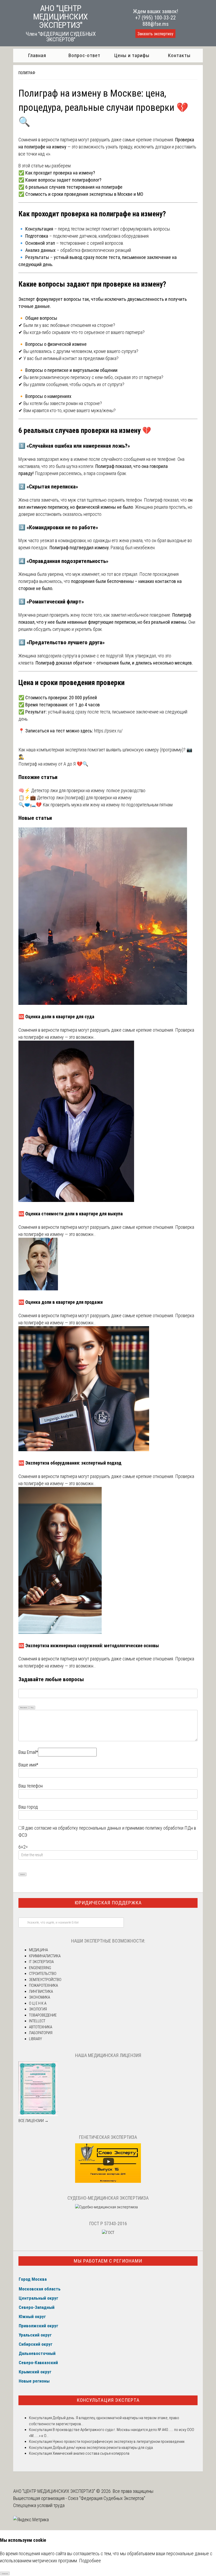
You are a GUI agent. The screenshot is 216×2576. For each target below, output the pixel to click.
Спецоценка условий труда (39, 2505)
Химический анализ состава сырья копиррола (91, 2453)
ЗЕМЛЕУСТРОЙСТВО (45, 1980)
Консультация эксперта (108, 2400)
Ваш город (28, 1807)
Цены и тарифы (132, 55)
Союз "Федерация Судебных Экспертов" (107, 2498)
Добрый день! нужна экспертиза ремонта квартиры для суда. (103, 2448)
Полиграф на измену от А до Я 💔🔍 (53, 764)
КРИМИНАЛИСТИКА (45, 1956)
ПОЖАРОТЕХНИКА (43, 1985)
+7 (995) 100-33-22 (155, 18)
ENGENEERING (40, 1968)
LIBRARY (35, 2039)
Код (32, 1707)
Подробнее (90, 2561)
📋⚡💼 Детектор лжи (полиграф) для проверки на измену (75, 798)
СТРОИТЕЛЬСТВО (43, 1974)
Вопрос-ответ (84, 55)
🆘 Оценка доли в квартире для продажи (61, 1302)
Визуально (24, 1707)
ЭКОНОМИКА (40, 1997)
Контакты (179, 55)
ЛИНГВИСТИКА (41, 1991)
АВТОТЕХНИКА (41, 2027)
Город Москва (33, 2279)
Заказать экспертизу (155, 34)
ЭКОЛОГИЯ (38, 2009)
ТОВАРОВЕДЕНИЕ (43, 2015)
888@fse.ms (156, 24)
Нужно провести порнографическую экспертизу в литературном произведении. (119, 2442)
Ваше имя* (28, 1765)
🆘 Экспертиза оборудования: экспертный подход (70, 1463)
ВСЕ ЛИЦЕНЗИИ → (33, 2121)
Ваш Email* (28, 1752)
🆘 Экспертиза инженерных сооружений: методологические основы (89, 1646)
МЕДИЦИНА (38, 1950)
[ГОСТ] (108, 2233)
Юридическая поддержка (108, 1903)
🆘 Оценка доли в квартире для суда (56, 1017)
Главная (37, 55)
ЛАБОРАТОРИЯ (41, 2033)
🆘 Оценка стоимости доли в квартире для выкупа (71, 1214)
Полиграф (27, 73)
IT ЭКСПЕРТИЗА (41, 1962)
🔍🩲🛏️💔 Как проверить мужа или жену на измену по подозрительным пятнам (95, 805)
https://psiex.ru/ (108, 731)
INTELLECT (37, 2021)
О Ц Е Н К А (38, 2003)
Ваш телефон (31, 1786)
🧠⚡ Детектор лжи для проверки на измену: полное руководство (82, 790)
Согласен (5, 2573)
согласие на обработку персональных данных (78, 1828)
